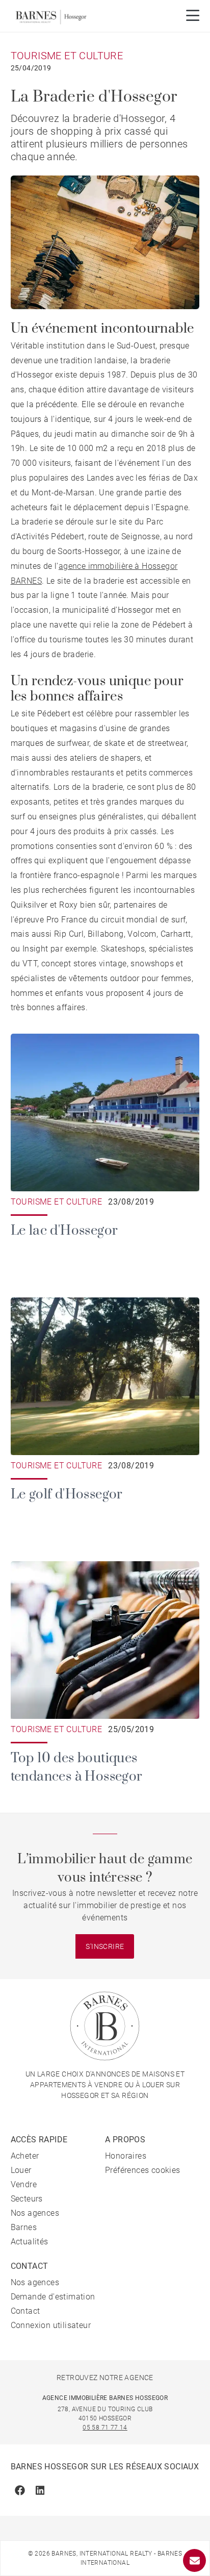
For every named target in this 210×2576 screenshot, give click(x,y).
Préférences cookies (143, 2170)
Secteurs (27, 2199)
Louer (21, 2170)
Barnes (24, 2227)
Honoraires (126, 2156)
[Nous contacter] (194, 2560)
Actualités (30, 2242)
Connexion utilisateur (51, 2325)
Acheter (25, 2156)
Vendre (24, 2184)
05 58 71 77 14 (105, 2428)
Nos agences (35, 2213)
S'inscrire (105, 1946)
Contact (25, 2311)
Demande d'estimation (53, 2297)
